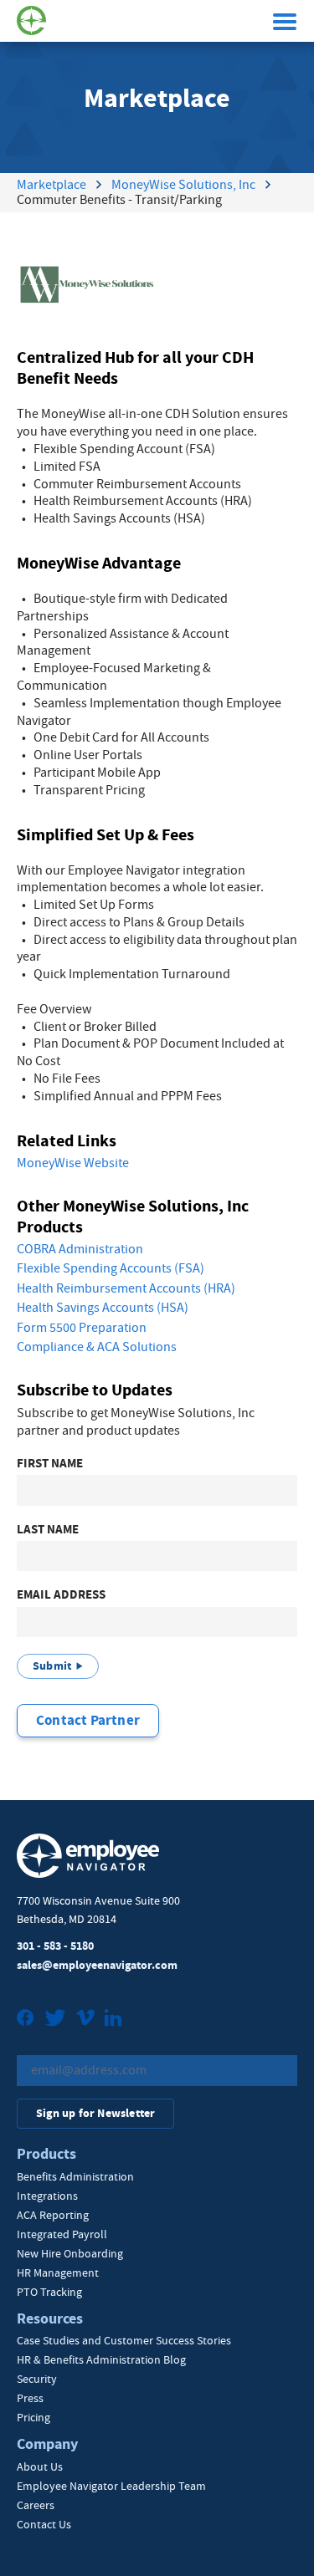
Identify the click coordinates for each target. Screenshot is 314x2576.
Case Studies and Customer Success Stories (124, 2340)
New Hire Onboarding (70, 2253)
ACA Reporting (53, 2215)
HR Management (58, 2272)
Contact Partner (88, 1720)
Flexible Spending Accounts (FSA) (111, 1268)
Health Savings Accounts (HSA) (103, 1308)
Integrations (47, 2196)
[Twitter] (55, 2020)
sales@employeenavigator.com (97, 1965)
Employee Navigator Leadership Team (111, 2486)
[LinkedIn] (113, 2020)
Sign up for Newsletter (95, 2113)
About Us (40, 2466)
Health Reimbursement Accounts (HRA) (126, 1288)
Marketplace (51, 185)
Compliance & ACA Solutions (97, 1347)
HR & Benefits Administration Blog (101, 2359)
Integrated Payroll (62, 2234)
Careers (36, 2505)
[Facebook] (26, 2020)
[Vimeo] (85, 2020)
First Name (50, 1464)
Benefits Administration (75, 2176)
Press (30, 2398)
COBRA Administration (80, 1249)
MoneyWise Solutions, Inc (183, 185)
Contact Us (44, 2524)
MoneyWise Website (73, 1163)
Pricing (33, 2417)
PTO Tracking (49, 2292)
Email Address (61, 1595)
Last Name (48, 1530)
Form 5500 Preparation (82, 1328)
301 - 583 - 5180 (55, 1946)
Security (37, 2379)
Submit (52, 1666)
